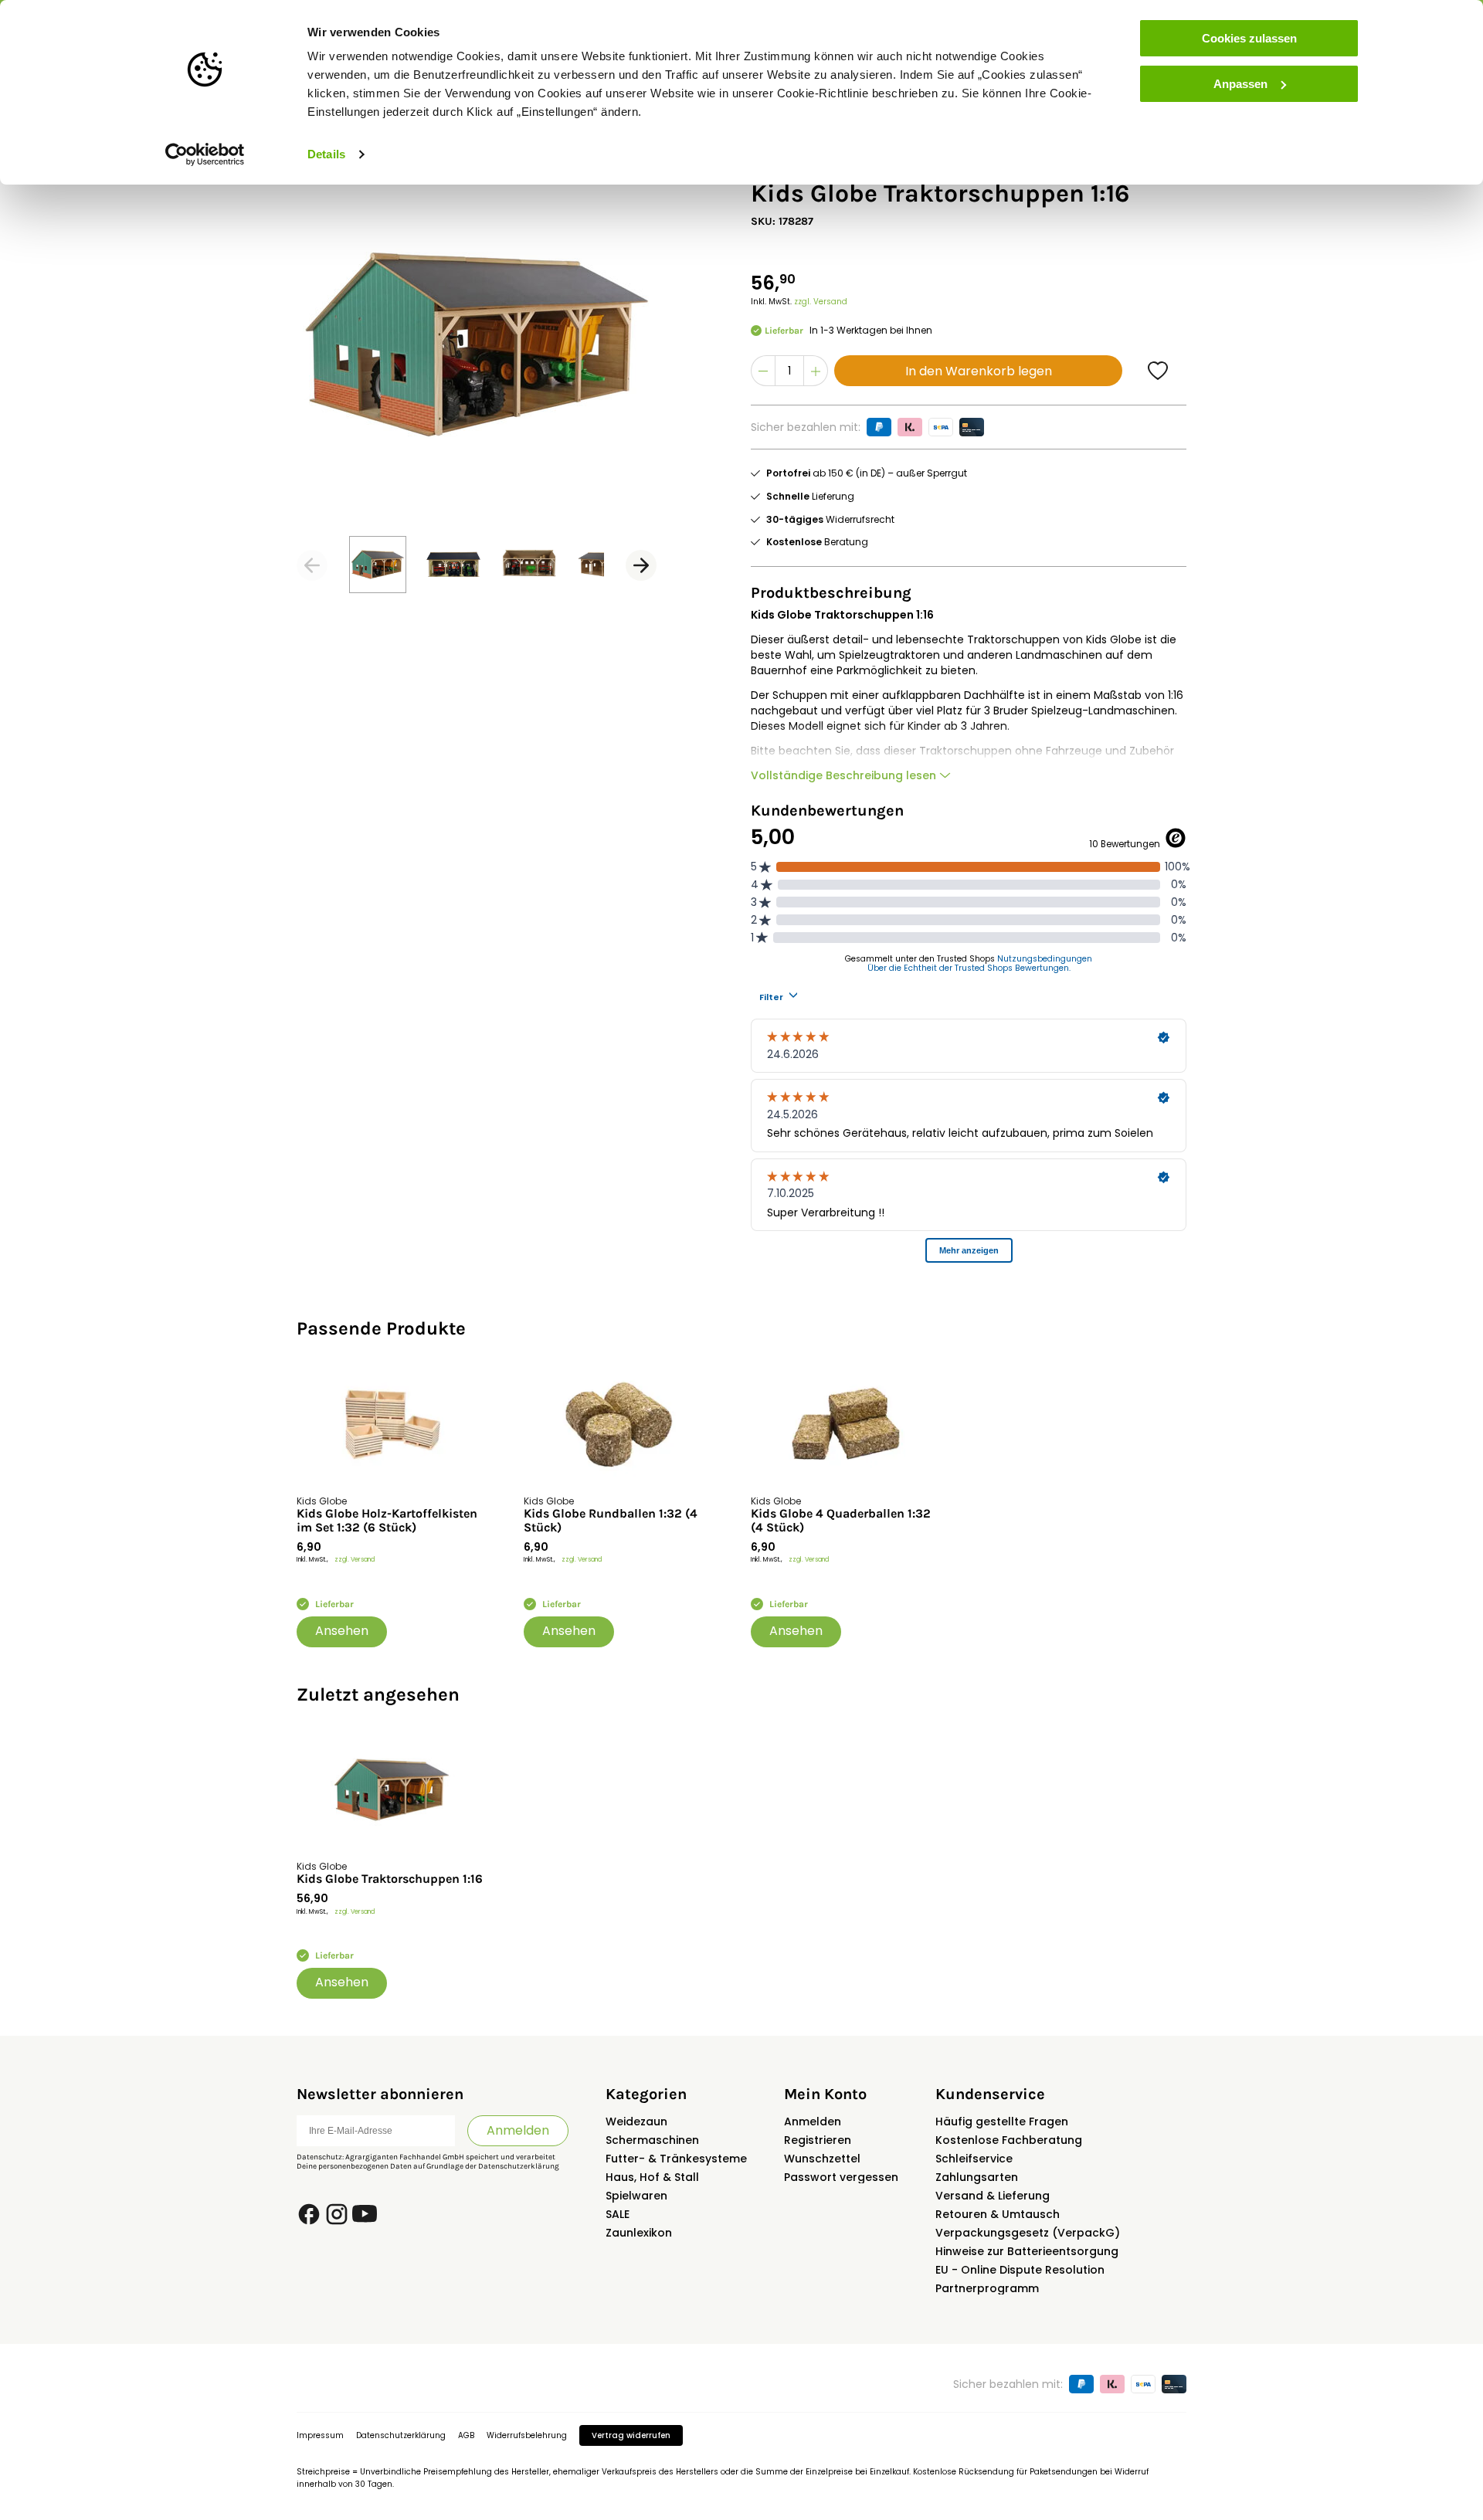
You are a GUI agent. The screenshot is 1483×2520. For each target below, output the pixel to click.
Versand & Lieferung (993, 2196)
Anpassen (1240, 84)
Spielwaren (636, 2196)
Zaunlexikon (639, 2233)
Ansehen (342, 1631)
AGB (466, 2435)
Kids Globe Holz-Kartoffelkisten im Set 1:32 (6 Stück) (387, 1521)
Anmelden (518, 2130)
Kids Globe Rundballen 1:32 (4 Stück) (611, 1521)
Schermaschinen (652, 2140)
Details (326, 154)
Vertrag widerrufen (631, 2435)
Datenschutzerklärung (519, 2166)
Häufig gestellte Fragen (1002, 2121)
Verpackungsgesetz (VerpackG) (1028, 2233)
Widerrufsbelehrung (527, 2435)
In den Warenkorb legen (979, 371)
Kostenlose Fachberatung (1009, 2140)
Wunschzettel (822, 2159)
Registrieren (818, 2140)
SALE (618, 2214)
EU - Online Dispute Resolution (1020, 2270)
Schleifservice (974, 2159)
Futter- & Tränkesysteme (676, 2159)
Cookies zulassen (1249, 38)
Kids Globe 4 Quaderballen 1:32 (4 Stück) (841, 1521)
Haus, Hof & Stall (652, 2177)
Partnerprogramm (987, 2288)
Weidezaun (636, 2121)
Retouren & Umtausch (998, 2214)
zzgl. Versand (821, 302)
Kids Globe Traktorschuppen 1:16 (390, 1879)
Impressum (320, 2435)
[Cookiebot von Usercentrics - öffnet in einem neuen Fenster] (205, 154)
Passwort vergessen (841, 2177)
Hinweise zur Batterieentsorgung (1027, 2251)
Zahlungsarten (977, 2177)
